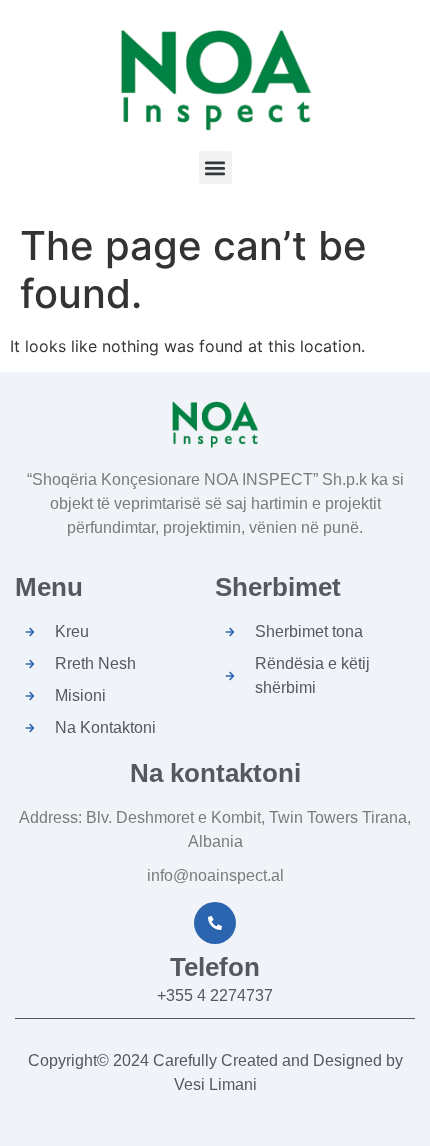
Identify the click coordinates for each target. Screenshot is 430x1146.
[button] (215, 167)
